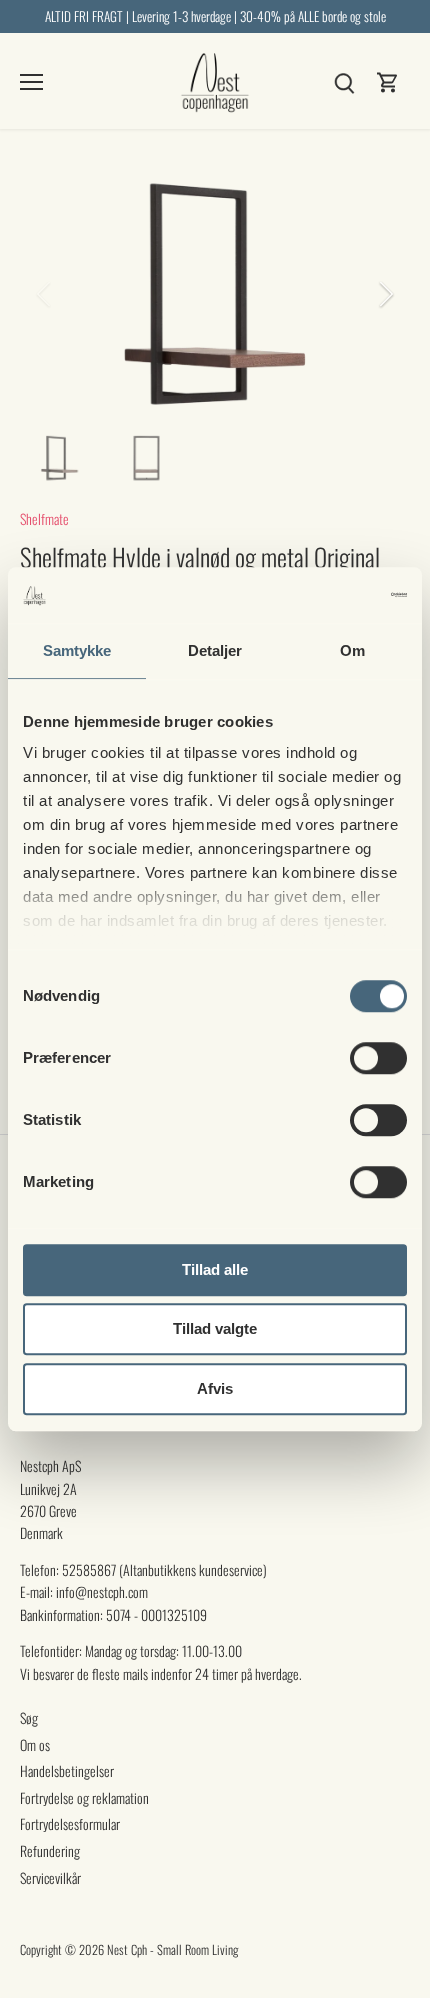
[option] (215, 294)
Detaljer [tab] (215, 650)
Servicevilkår (50, 1877)
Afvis (215, 1388)
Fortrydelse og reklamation (84, 1797)
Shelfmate (44, 518)
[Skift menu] (31, 82)
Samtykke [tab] (77, 650)
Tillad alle (215, 1269)
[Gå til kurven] (388, 80)
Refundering (50, 1850)
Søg (29, 1717)
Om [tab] (352, 650)
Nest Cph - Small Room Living (172, 1949)
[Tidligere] (45, 294)
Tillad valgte (215, 1328)
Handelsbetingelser (67, 1770)
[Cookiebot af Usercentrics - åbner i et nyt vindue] (319, 595)
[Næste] (385, 294)
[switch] (378, 1058)
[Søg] (344, 80)
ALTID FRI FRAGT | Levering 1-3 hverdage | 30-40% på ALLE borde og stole (215, 16)
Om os (35, 1744)
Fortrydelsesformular (70, 1823)
